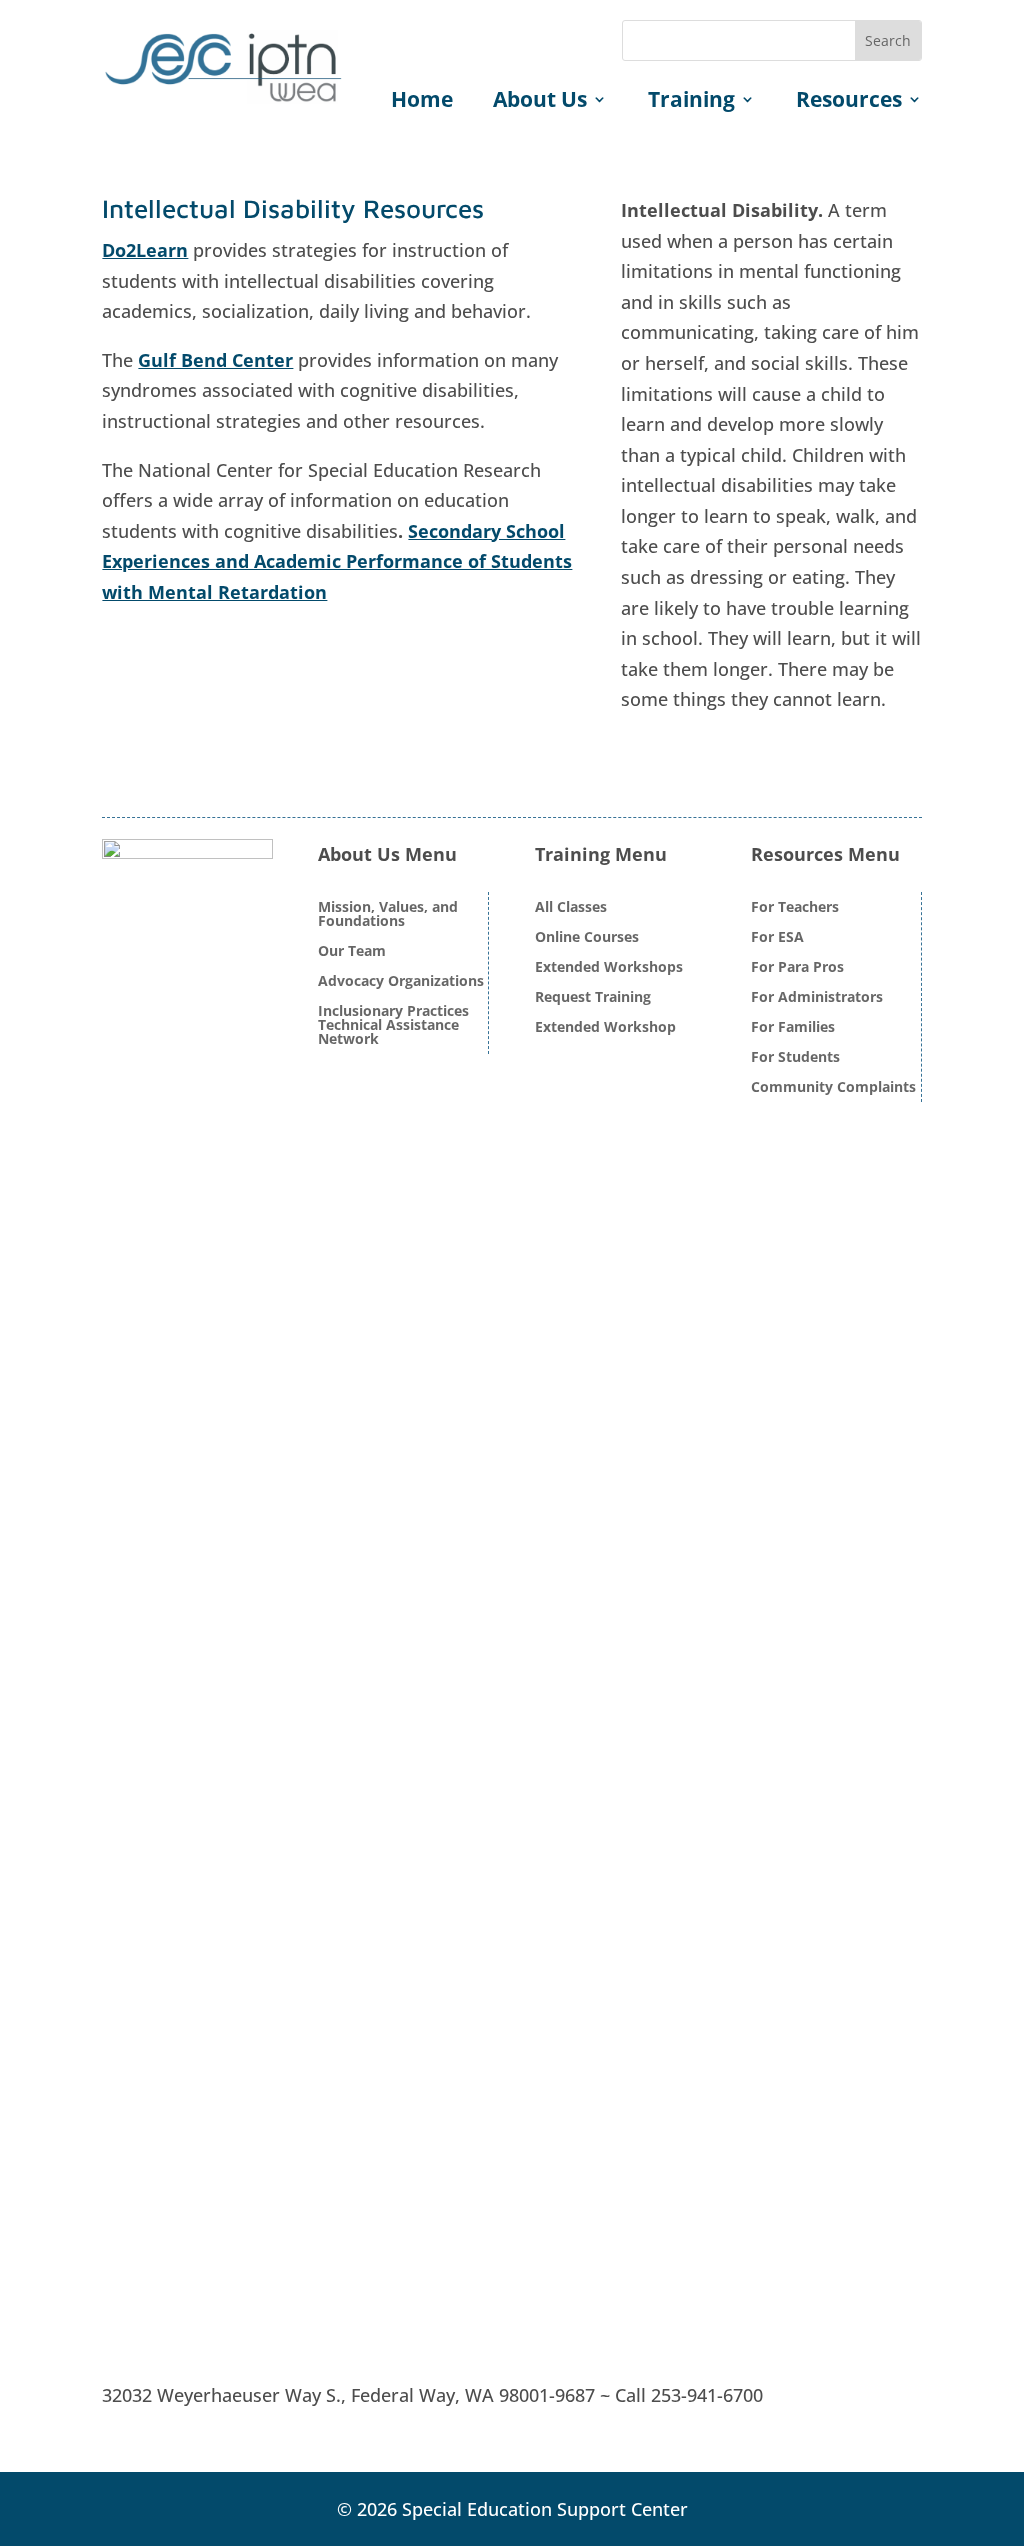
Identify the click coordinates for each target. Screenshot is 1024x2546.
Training (691, 102)
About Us (540, 102)
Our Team (352, 952)
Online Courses (587, 938)
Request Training (593, 998)
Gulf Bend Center (215, 360)
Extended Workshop (605, 1028)
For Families (793, 1028)
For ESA (777, 938)
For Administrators (817, 998)
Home (422, 102)
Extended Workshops (609, 968)
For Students (795, 1058)
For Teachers (795, 908)
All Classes (571, 908)
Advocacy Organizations (401, 982)
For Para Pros (797, 968)
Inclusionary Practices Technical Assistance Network (393, 1026)
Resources (849, 102)
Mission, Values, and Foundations (388, 915)
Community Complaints (833, 1088)
